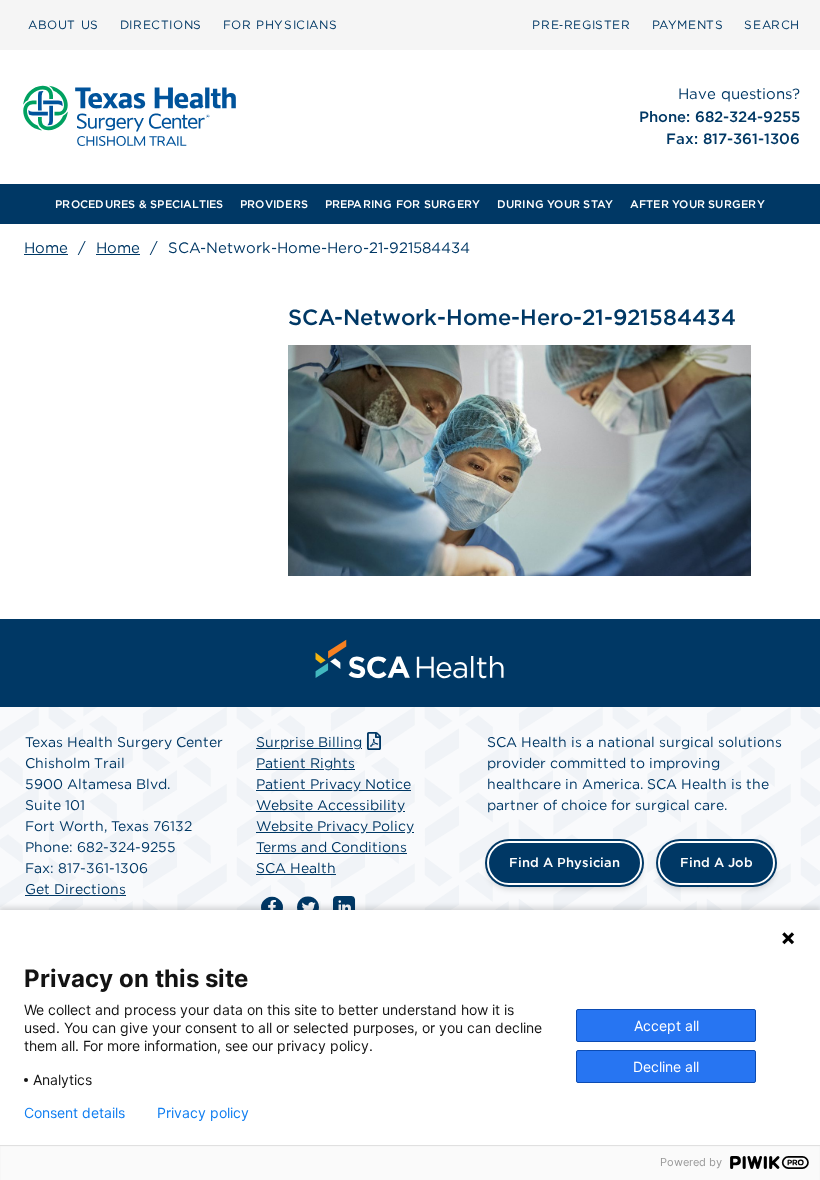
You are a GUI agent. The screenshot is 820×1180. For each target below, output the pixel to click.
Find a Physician (564, 862)
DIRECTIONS (161, 24)
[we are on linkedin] (344, 908)
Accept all (666, 1025)
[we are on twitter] (308, 908)
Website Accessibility (330, 805)
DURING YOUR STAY (555, 204)
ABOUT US (63, 24)
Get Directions (75, 889)
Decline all (666, 1066)
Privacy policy (203, 1113)
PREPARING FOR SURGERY (403, 204)
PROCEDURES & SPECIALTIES (139, 204)
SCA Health (296, 868)
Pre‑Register (581, 24)
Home (46, 248)
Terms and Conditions (331, 847)
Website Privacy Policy (335, 826)
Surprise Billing (309, 742)
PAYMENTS (688, 24)
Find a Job (716, 862)
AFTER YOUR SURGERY (697, 204)
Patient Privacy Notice (333, 784)
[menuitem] (63, 25)
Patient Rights (305, 763)
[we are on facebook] (272, 908)
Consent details (74, 1113)
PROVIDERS (274, 204)
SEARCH (772, 24)
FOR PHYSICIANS (280, 24)
